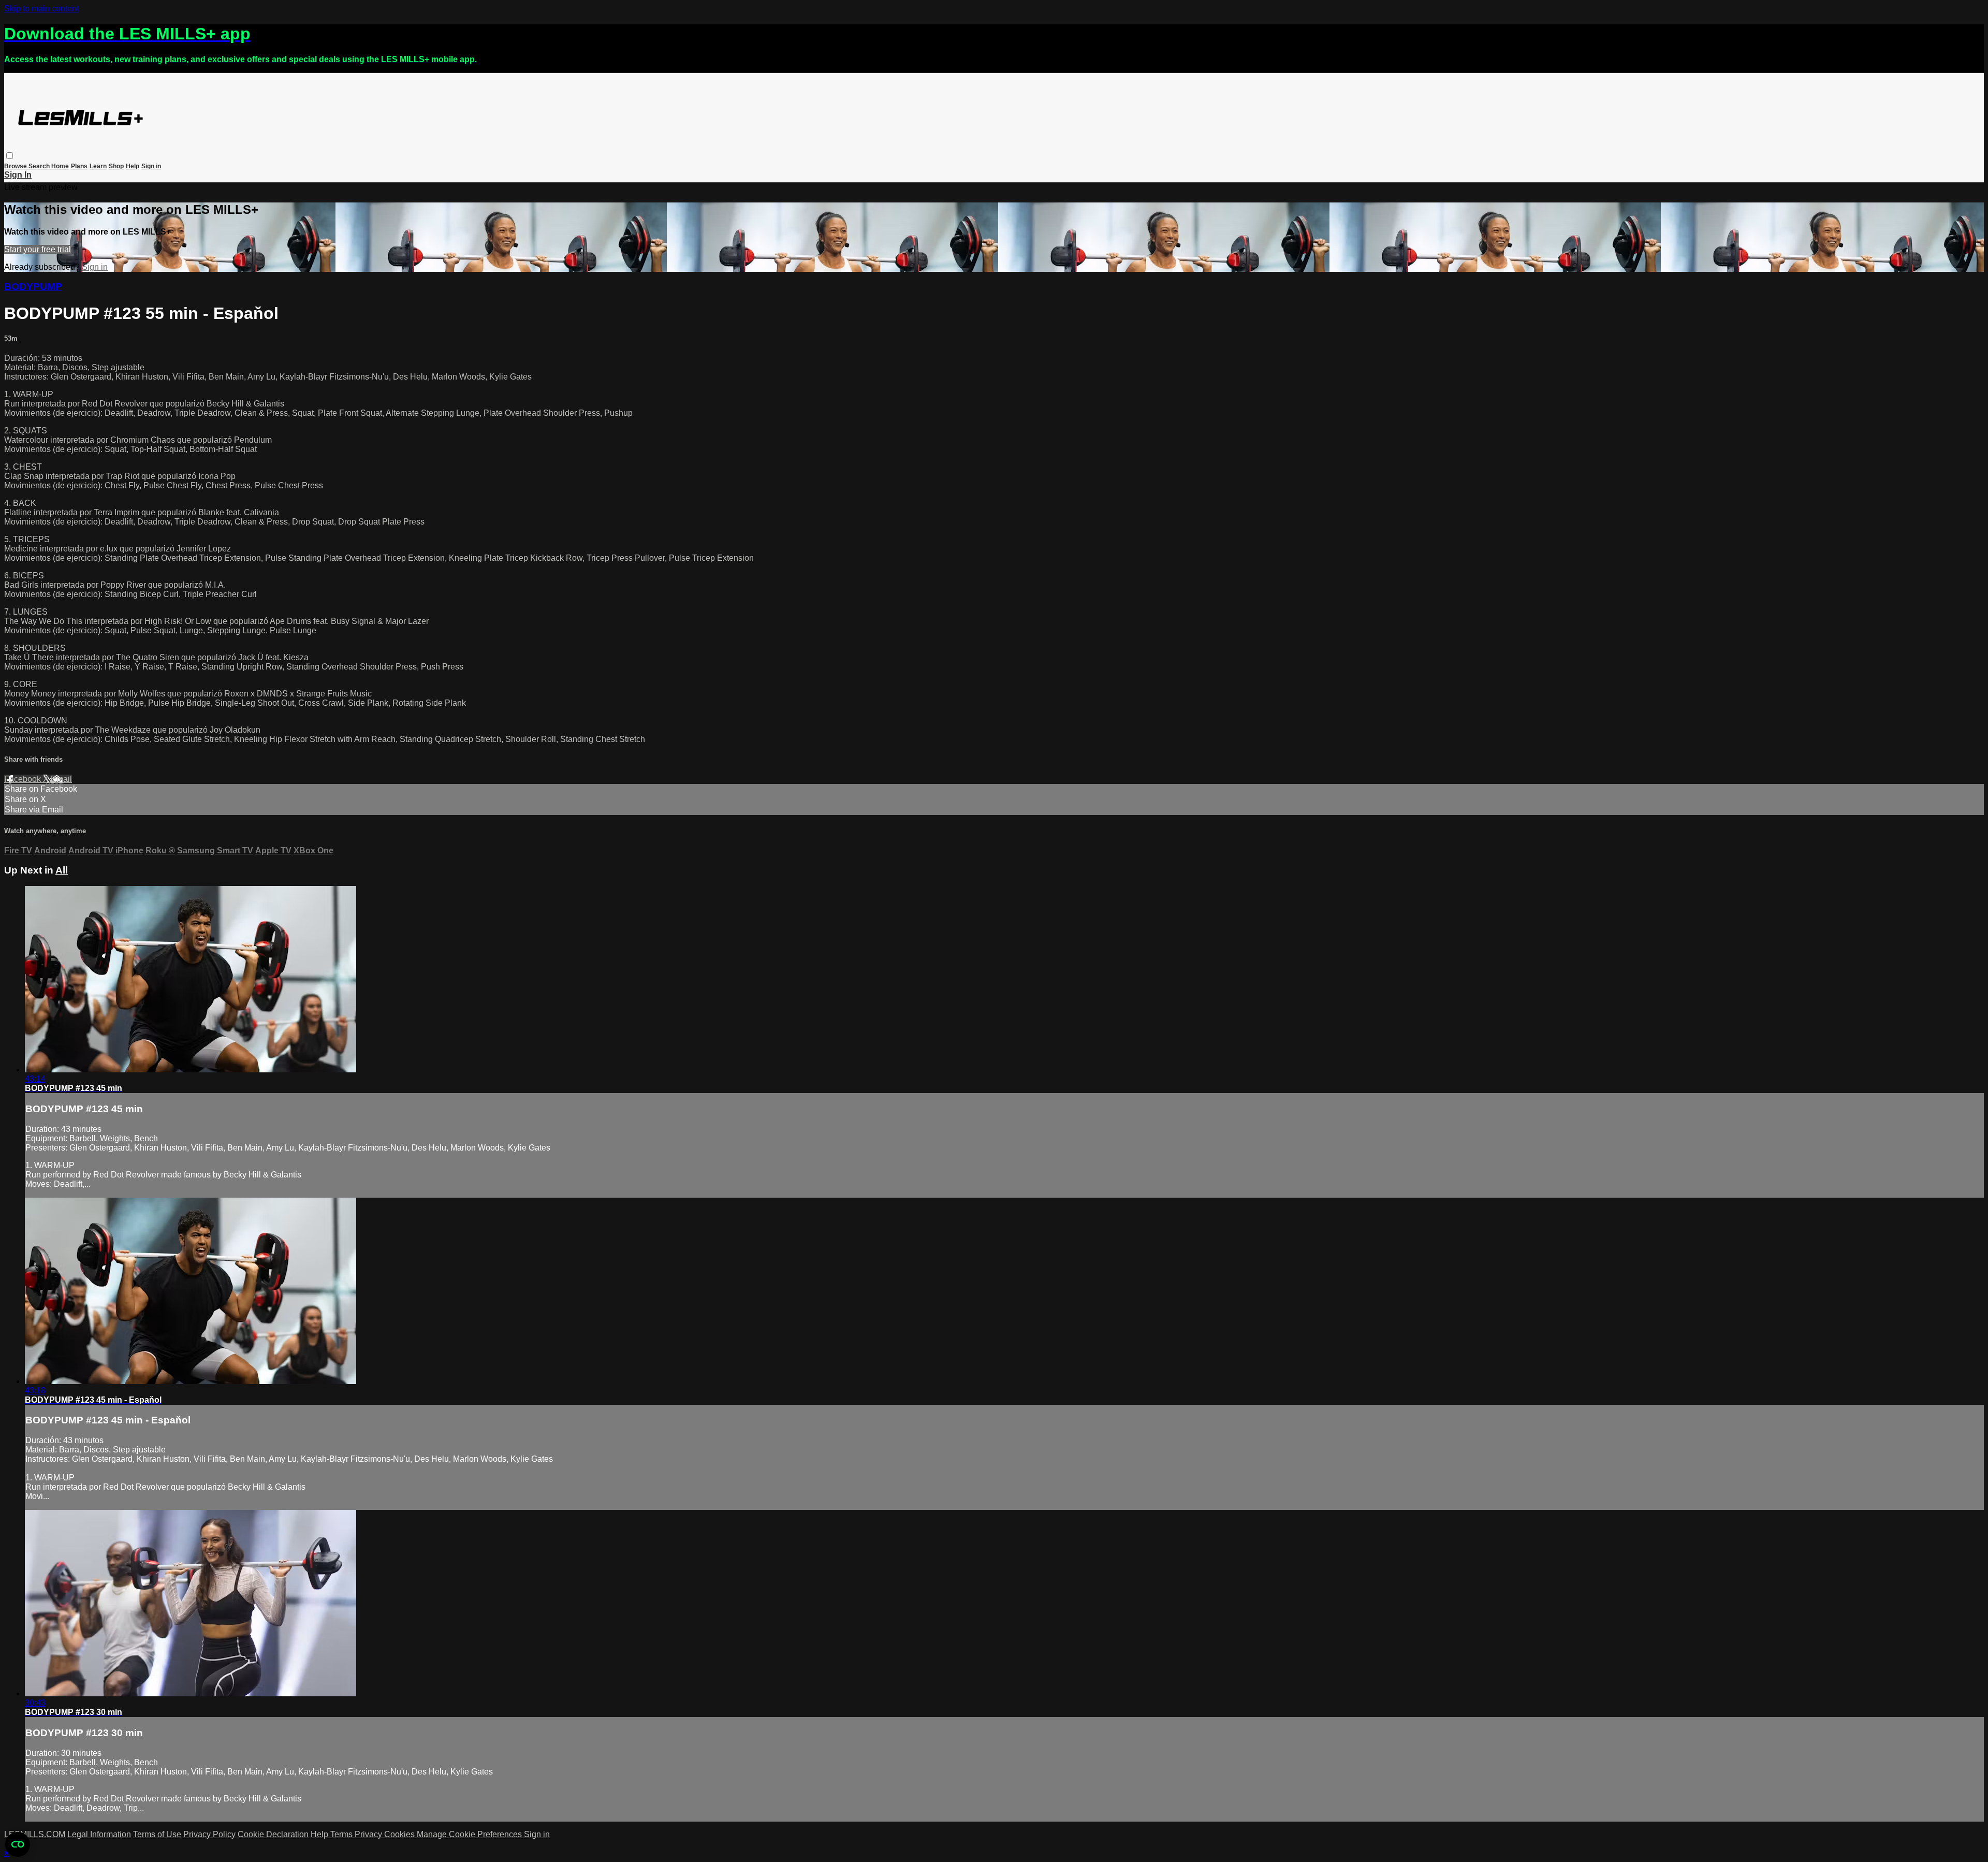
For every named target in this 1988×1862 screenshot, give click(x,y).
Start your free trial (38, 249)
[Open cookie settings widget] (18, 1844)
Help (133, 166)
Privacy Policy (209, 1834)
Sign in (151, 166)
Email (61, 779)
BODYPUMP (33, 287)
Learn (98, 166)
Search (40, 166)
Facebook (24, 779)
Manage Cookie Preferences (470, 1834)
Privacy (369, 1834)
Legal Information (99, 1834)
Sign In (18, 175)
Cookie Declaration (273, 1834)
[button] (10, 156)
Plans (79, 166)
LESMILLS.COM (35, 1834)
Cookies (400, 1834)
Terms (342, 1834)
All (62, 870)
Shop (116, 166)
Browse (16, 166)
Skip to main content (41, 9)
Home (60, 166)
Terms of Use (157, 1834)
